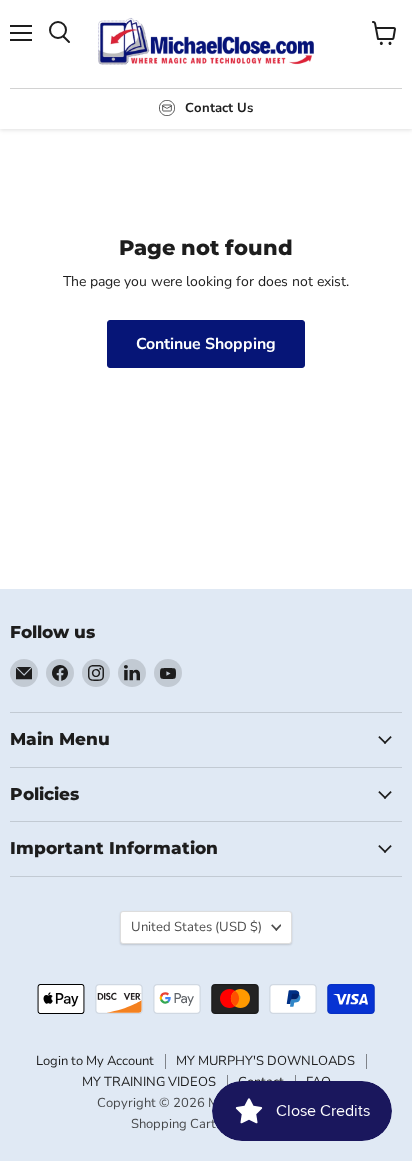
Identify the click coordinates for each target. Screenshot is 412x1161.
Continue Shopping (206, 344)
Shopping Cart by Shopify (206, 1124)
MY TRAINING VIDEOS (149, 1082)
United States (196, 927)
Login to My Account (95, 1061)
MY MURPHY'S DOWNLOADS (265, 1061)
